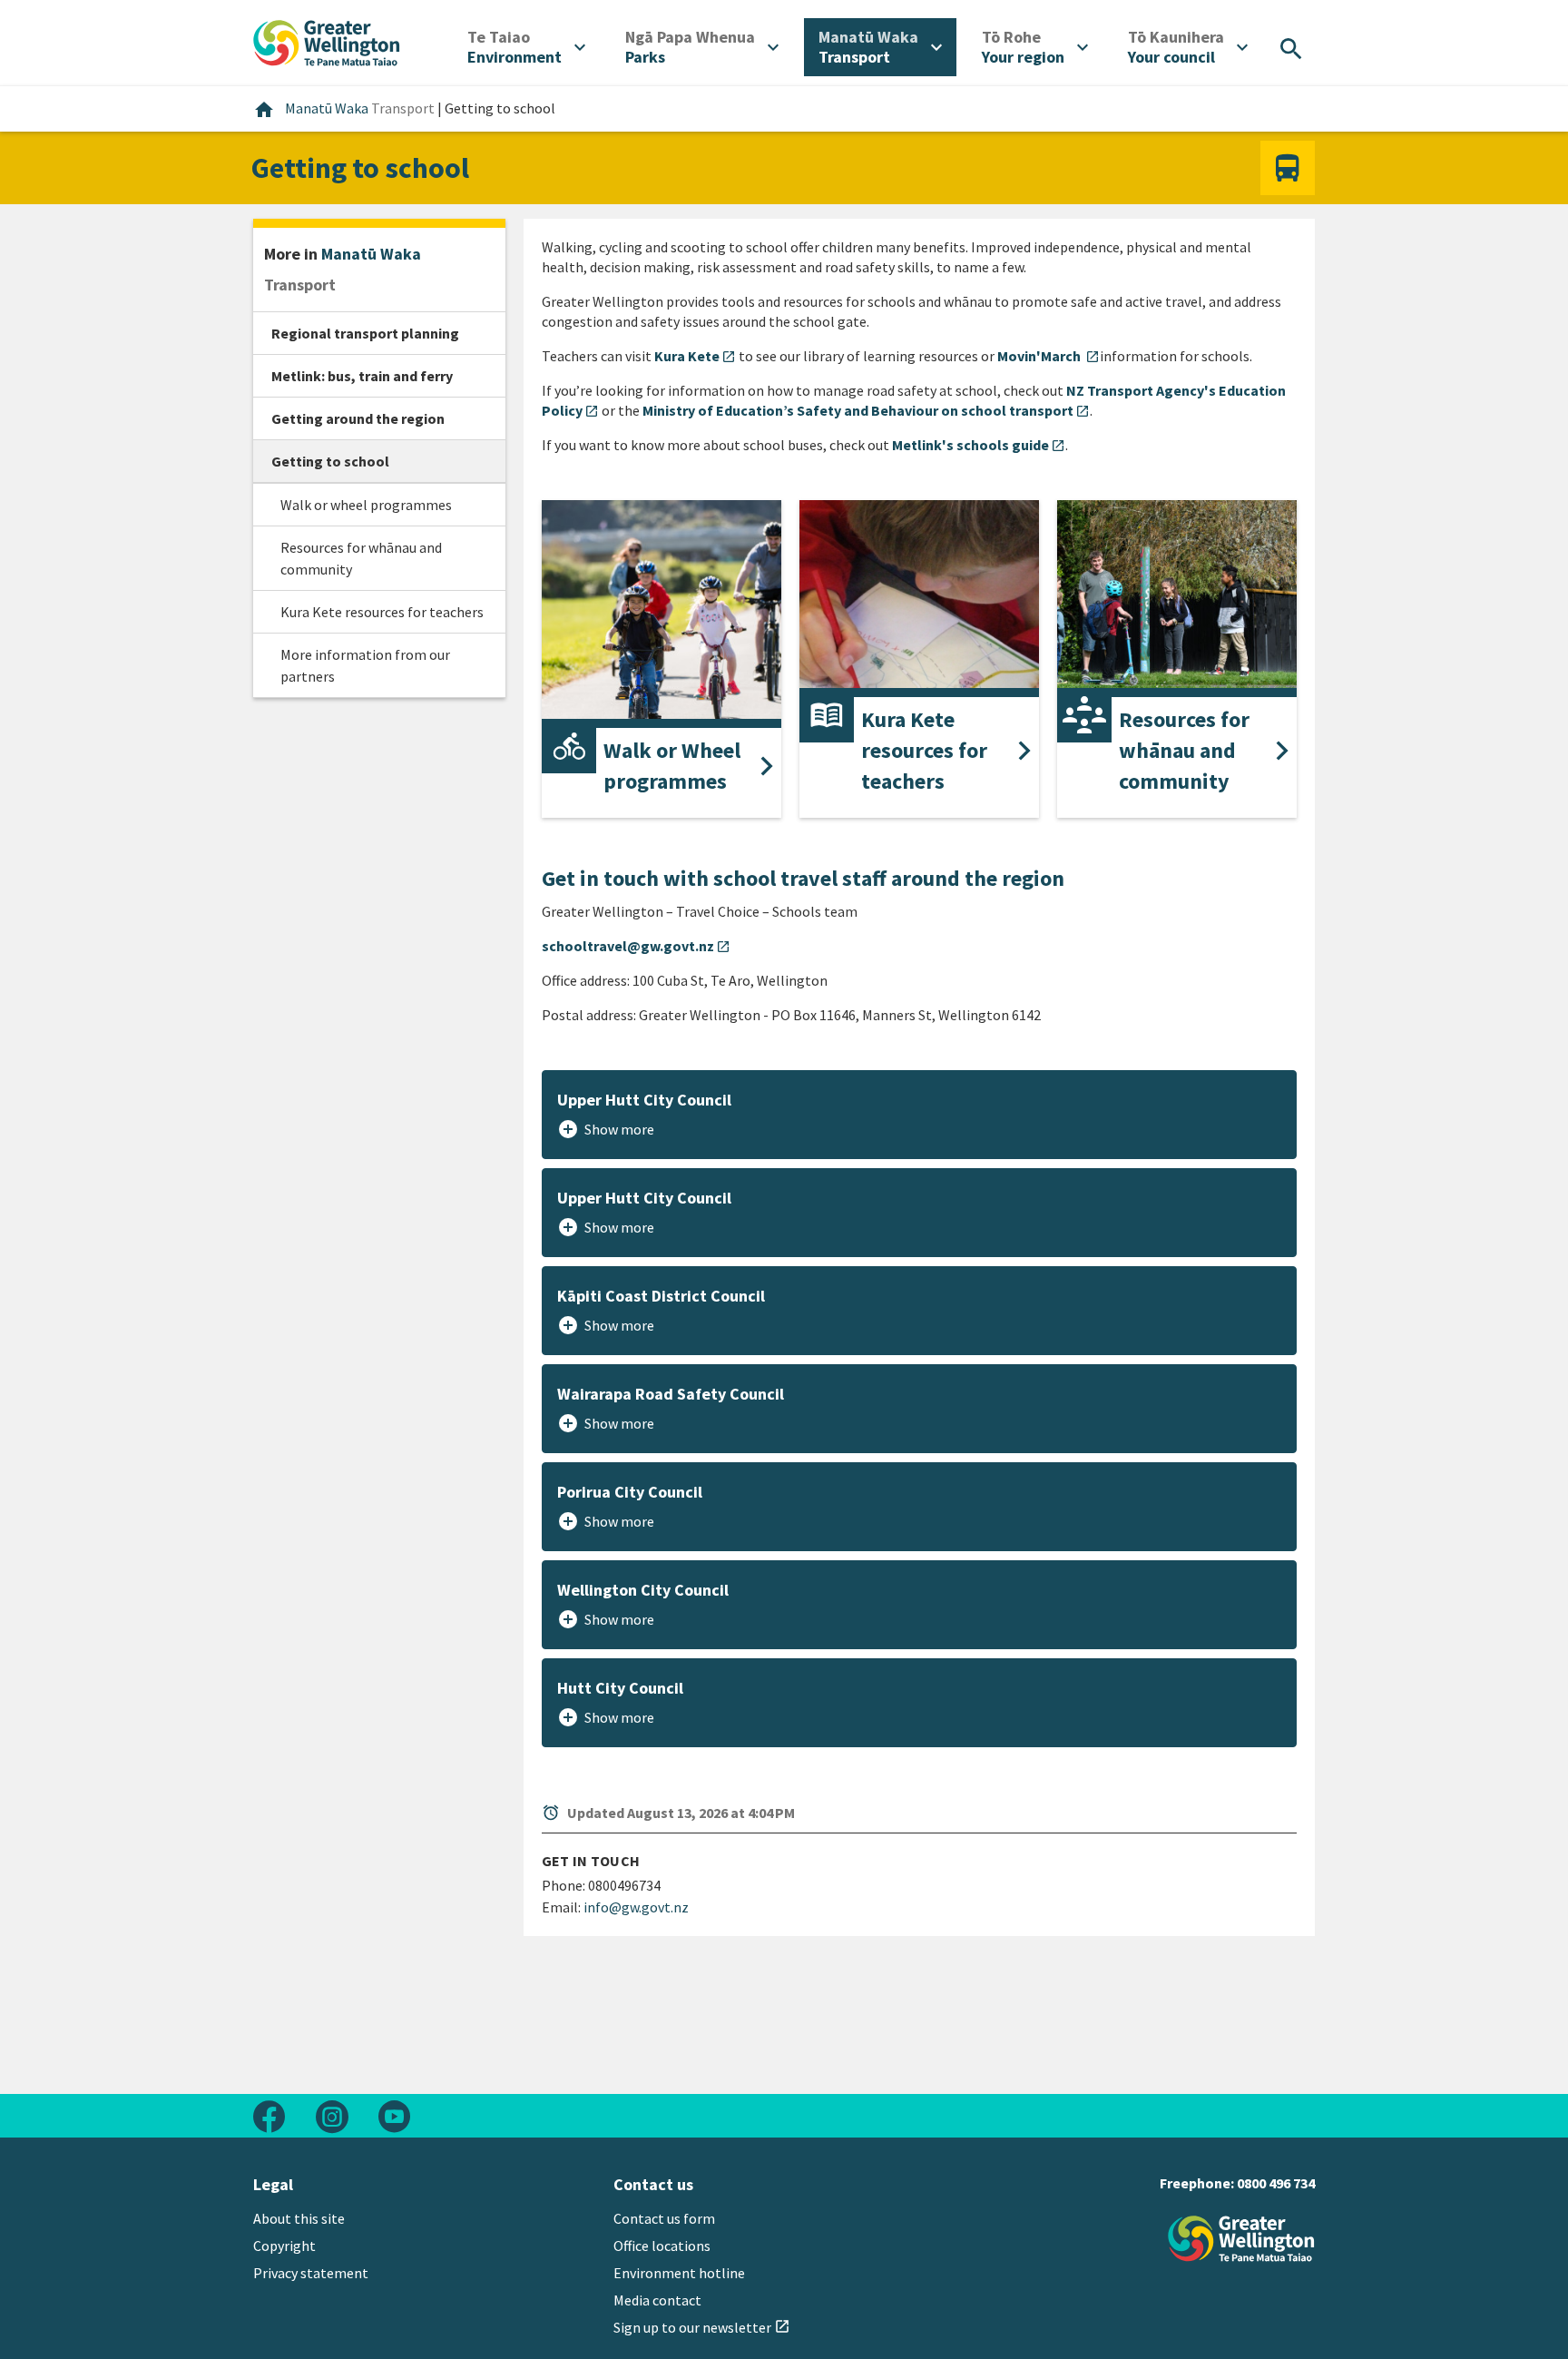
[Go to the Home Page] (1241, 2239)
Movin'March (1049, 356)
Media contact (657, 2300)
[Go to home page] (327, 41)
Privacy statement (311, 2273)
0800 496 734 (1276, 2183)
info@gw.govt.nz (636, 1907)
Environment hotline (679, 2273)
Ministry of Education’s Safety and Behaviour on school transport (866, 410)
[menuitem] (526, 47)
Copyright (284, 2246)
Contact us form (664, 2218)
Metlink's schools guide (979, 445)
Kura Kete (695, 356)
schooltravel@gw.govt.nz (636, 946)
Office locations (662, 2246)
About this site (299, 2218)
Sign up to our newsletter (702, 2327)
